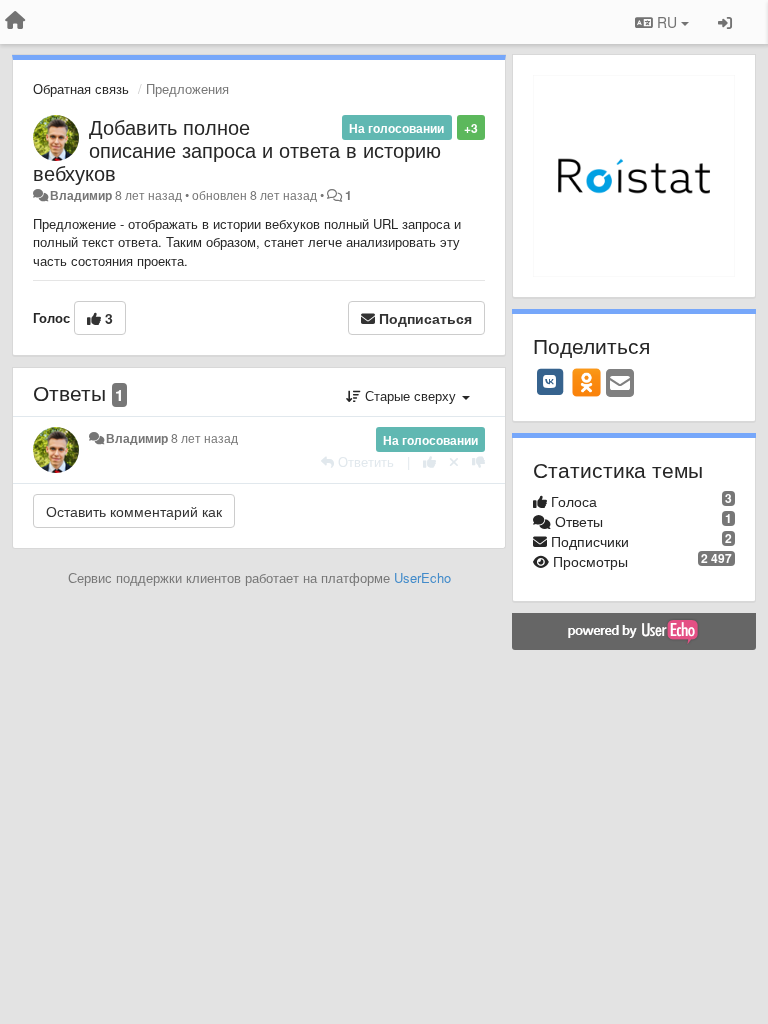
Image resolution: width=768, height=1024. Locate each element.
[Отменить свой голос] (454, 461)
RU (667, 22)
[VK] (550, 382)
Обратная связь (81, 88)
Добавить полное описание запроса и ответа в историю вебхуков (237, 149)
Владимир (81, 195)
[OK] (586, 382)
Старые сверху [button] (410, 395)
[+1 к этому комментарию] (429, 461)
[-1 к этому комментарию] (478, 461)
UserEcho (422, 577)
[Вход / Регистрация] (725, 22)
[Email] (620, 384)
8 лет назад (204, 438)
